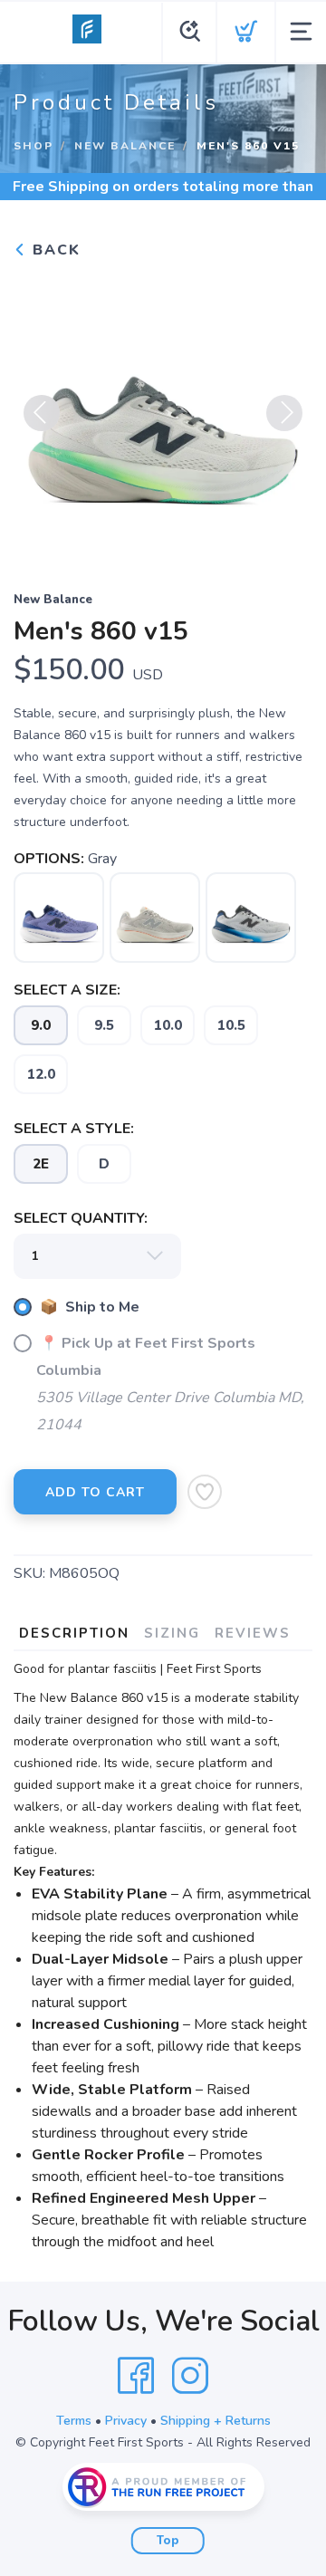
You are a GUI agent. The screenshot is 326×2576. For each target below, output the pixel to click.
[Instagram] (190, 2376)
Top (168, 2541)
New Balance (125, 146)
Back (54, 250)
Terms (74, 2421)
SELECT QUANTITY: (81, 1218)
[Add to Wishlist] (205, 1492)
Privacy (126, 2421)
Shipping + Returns (216, 2421)
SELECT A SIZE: (67, 990)
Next (284, 413)
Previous (42, 413)
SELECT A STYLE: (74, 1129)
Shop (34, 146)
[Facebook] (136, 2376)
